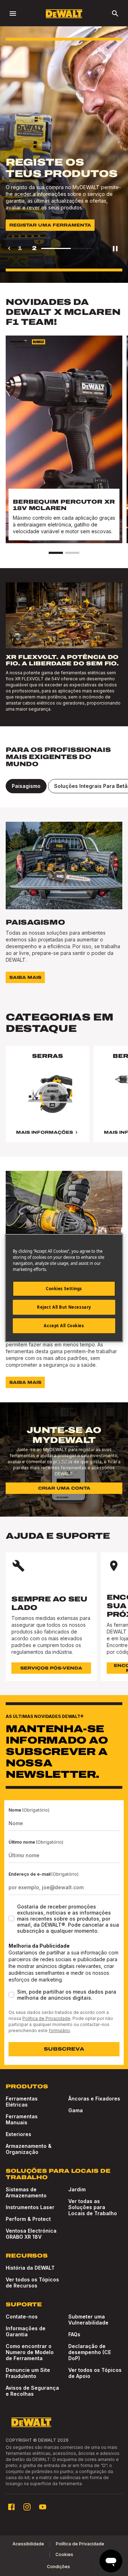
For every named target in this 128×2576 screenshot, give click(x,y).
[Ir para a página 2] (72, 553)
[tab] (26, 786)
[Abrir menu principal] (13, 14)
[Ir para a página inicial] (64, 14)
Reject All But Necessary (64, 1307)
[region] (64, 1101)
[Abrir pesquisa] (115, 14)
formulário (59, 2030)
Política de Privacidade (46, 2018)
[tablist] (64, 786)
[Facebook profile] (11, 2507)
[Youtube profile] (43, 2507)
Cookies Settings (64, 1289)
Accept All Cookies (64, 1326)
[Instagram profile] (27, 2507)
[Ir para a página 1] (56, 553)
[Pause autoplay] (115, 248)
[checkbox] (11, 1918)
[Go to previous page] (9, 248)
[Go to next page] (97, 248)
